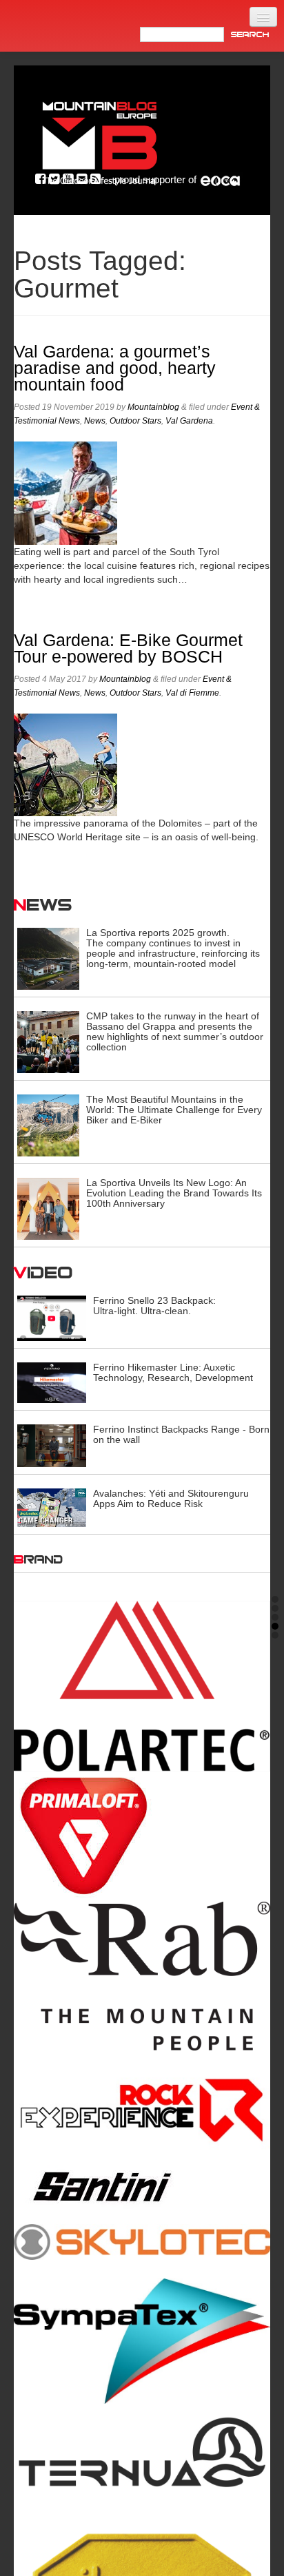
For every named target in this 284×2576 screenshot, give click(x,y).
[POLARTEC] (142, 1686)
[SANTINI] (142, 2187)
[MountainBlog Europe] (100, 140)
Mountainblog (153, 407)
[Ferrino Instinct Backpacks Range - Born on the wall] (52, 1445)
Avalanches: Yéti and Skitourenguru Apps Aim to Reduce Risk (171, 1498)
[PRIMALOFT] (142, 1837)
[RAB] (142, 1976)
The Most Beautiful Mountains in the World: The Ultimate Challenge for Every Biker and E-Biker (174, 1110)
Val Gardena (189, 421)
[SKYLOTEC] (142, 2241)
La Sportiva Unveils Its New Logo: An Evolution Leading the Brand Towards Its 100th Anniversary (174, 1193)
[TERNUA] (142, 2453)
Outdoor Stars (135, 421)
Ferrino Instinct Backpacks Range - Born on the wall (181, 1434)
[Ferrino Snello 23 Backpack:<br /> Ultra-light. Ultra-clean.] (52, 1318)
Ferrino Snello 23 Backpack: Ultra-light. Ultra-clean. (154, 1306)
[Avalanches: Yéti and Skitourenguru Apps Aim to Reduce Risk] (52, 1507)
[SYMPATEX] (142, 2341)
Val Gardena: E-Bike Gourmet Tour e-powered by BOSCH (128, 648)
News (95, 421)
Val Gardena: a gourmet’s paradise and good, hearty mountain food (115, 368)
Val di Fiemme (192, 693)
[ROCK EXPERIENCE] (142, 2111)
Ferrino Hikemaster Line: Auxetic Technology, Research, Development (173, 1372)
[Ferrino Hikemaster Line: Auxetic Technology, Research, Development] (52, 1382)
